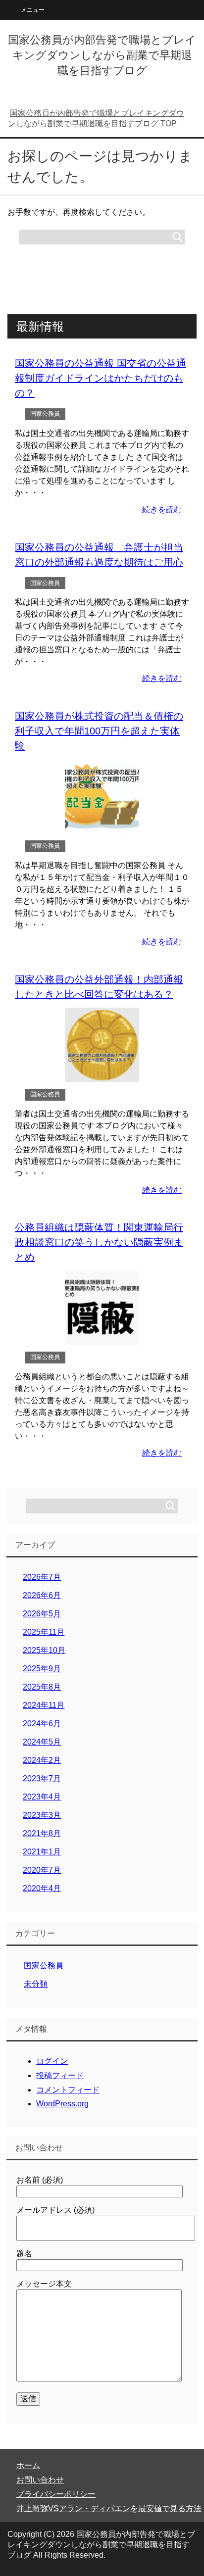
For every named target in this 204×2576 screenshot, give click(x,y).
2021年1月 (42, 1852)
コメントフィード (68, 2090)
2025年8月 (42, 1687)
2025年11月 (44, 1632)
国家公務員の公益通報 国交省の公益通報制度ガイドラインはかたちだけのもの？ (101, 378)
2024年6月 (42, 1724)
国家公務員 (45, 414)
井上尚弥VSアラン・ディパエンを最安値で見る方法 (109, 2508)
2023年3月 (42, 1815)
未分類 (36, 1984)
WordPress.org (62, 2104)
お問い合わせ (40, 2480)
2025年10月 (44, 1650)
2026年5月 (42, 1614)
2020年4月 (42, 1888)
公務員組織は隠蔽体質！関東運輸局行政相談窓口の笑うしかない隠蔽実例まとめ (99, 1242)
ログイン (52, 2061)
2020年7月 (42, 1870)
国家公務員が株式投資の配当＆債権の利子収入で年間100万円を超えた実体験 (99, 731)
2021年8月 (42, 1833)
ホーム (28, 2465)
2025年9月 (42, 1669)
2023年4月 (42, 1797)
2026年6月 (42, 1595)
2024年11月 (44, 1705)
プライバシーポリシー (56, 2494)
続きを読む (162, 510)
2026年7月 (42, 1577)
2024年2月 (42, 1760)
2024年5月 (42, 1742)
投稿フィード (60, 2075)
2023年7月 (42, 1778)
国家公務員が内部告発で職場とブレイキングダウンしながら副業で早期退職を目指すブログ (102, 55)
